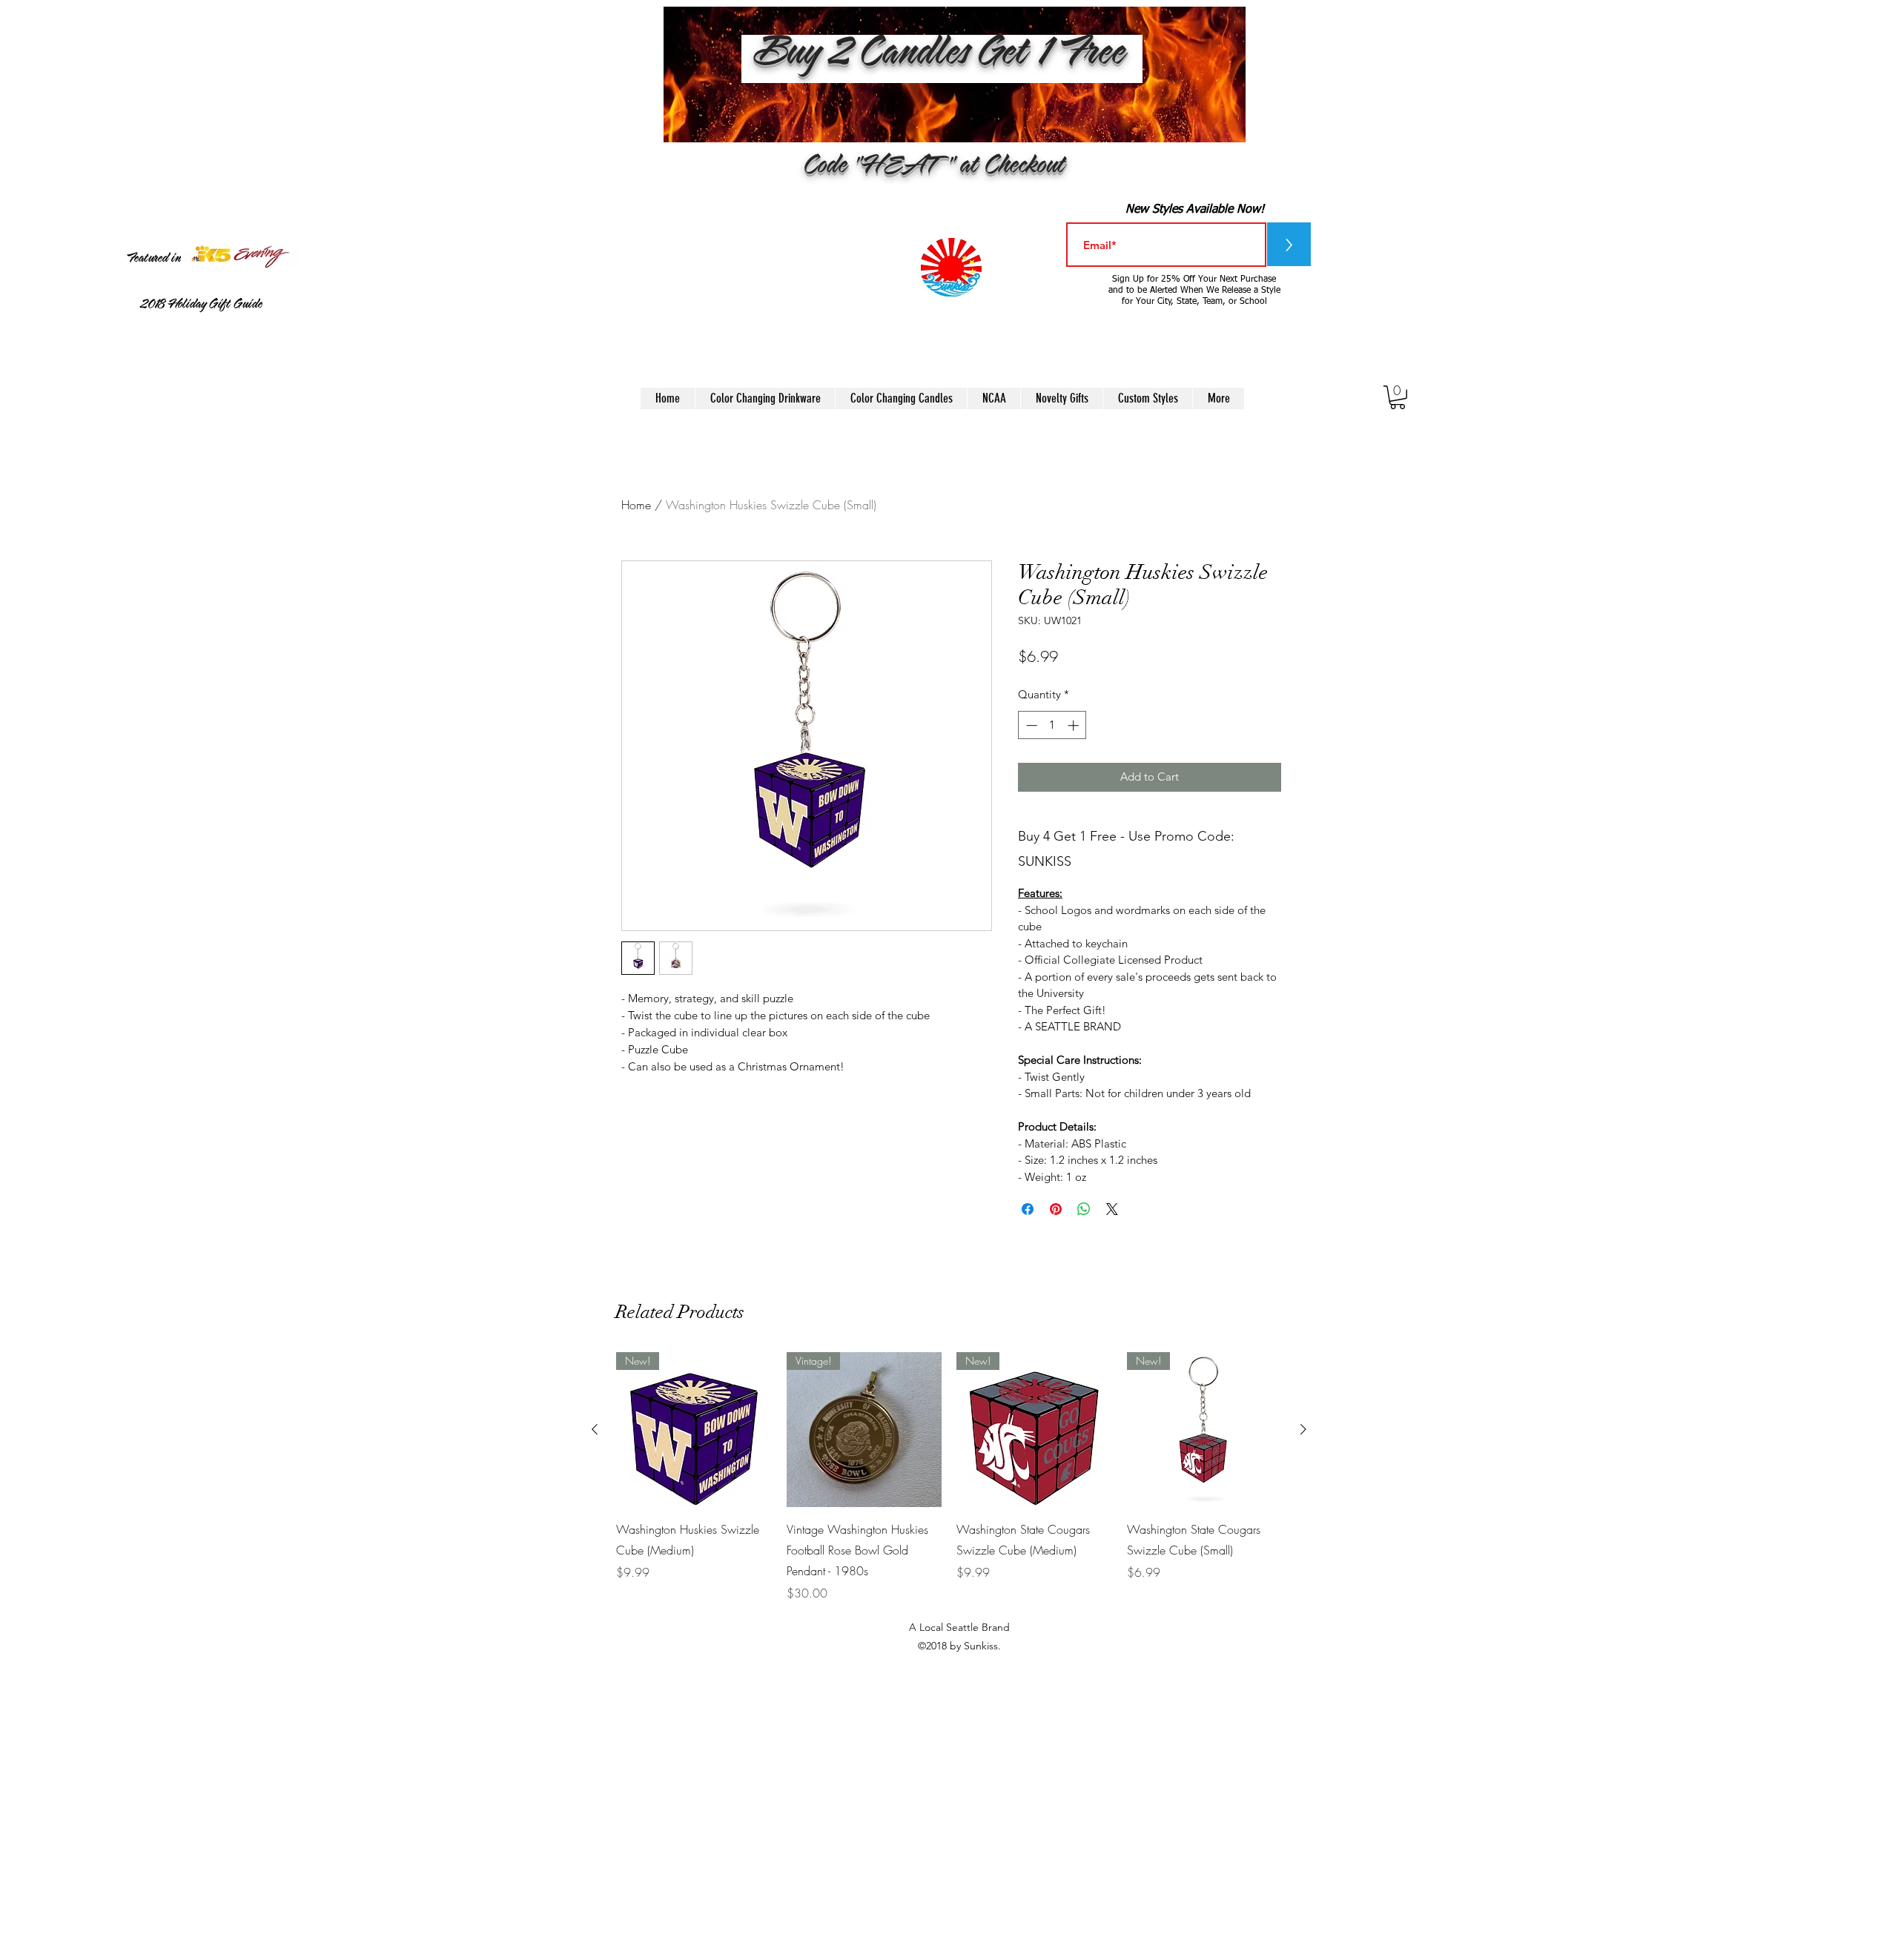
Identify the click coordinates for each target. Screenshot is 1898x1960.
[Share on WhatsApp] (1084, 1209)
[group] (949, 1477)
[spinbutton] (1052, 725)
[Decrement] (1030, 725)
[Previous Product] (595, 1429)
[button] (1398, 397)
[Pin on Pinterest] (1056, 1209)
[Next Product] (1303, 1429)
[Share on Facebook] (1028, 1209)
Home (636, 505)
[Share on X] (1112, 1209)
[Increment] (1075, 725)
